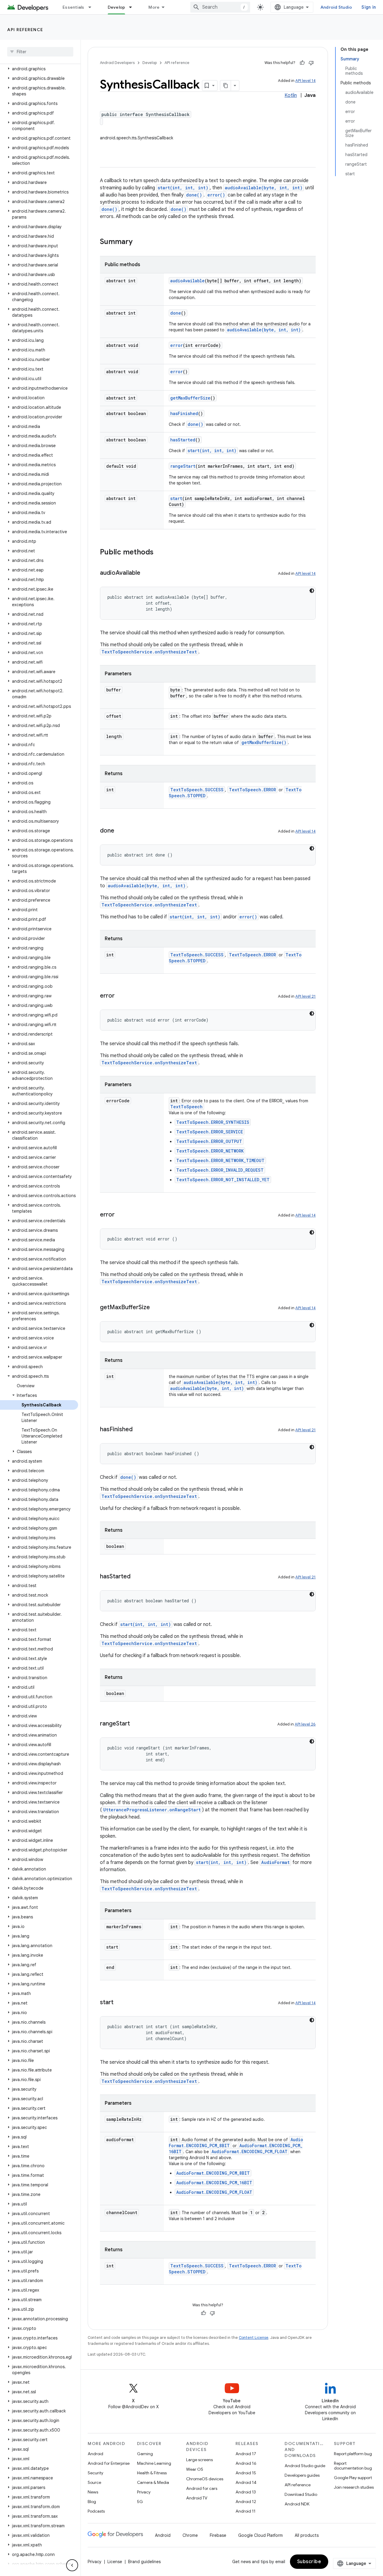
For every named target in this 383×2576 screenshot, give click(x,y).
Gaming (145, 2454)
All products (307, 2535)
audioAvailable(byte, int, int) (264, 188)
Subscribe (309, 2562)
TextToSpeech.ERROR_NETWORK (210, 1151)
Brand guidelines (144, 2562)
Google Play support (353, 2478)
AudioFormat (275, 1862)
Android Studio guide (305, 2466)
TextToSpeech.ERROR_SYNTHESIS (213, 1122)
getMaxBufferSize (190, 398)
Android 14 (246, 2482)
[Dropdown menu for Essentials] (92, 7)
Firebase (218, 2535)
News (93, 2492)
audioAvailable (187, 281)
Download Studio (301, 2494)
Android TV (197, 2498)
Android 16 (246, 2463)
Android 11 (246, 2511)
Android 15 (246, 2473)
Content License (254, 2338)
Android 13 (246, 2492)
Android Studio (336, 7)
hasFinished (184, 413)
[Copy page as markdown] (226, 86)
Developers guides (302, 2475)
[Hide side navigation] (72, 2565)
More (154, 7)
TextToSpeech (186, 1107)
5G (140, 2502)
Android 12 (246, 2502)
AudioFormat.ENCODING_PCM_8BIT (213, 2173)
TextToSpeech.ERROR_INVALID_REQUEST (220, 1170)
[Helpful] (302, 63)
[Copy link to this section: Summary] (139, 242)
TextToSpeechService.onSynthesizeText (149, 652)
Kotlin (291, 95)
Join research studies (354, 2487)
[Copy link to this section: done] (120, 831)
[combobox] (220, 7)
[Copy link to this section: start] (119, 2003)
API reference (25, 30)
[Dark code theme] (312, 591)
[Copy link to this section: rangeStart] (136, 1724)
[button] (39, 69)
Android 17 (246, 2454)
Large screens (199, 2460)
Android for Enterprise (109, 2463)
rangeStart (183, 466)
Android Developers (117, 63)
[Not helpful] (311, 63)
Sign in (369, 7)
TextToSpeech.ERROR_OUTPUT (209, 1141)
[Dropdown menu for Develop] (133, 7)
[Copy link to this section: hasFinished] (139, 1430)
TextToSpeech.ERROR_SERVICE (210, 1132)
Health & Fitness (152, 2473)
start (176, 498)
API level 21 (306, 996)
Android (95, 2454)
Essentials (73, 7)
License (115, 2562)
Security (95, 2473)
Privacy (144, 2492)
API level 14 (306, 81)
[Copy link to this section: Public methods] (159, 553)
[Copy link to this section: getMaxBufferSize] (156, 1308)
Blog (92, 2502)
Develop (117, 7)
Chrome (190, 2535)
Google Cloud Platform (260, 2535)
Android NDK (297, 2504)
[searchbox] (40, 52)
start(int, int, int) (183, 188)
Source (94, 2482)
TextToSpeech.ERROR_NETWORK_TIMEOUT (220, 1160)
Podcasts (96, 2511)
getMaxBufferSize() (264, 742)
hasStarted (183, 440)
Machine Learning (154, 2463)
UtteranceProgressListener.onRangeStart (152, 1810)
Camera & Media (153, 2482)
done (176, 313)
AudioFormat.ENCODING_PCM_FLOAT (250, 2152)
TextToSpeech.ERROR (252, 790)
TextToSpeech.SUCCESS (197, 790)
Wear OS (195, 2469)
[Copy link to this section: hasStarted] (136, 1577)
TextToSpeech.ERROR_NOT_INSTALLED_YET (223, 1180)
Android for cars (202, 2488)
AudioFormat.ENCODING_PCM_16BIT (214, 2183)
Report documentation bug (353, 2466)
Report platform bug (353, 2454)
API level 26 (305, 1724)
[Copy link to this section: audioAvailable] (146, 573)
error (177, 345)
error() (216, 195)
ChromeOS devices (205, 2479)
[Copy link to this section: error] (121, 996)
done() (194, 195)
